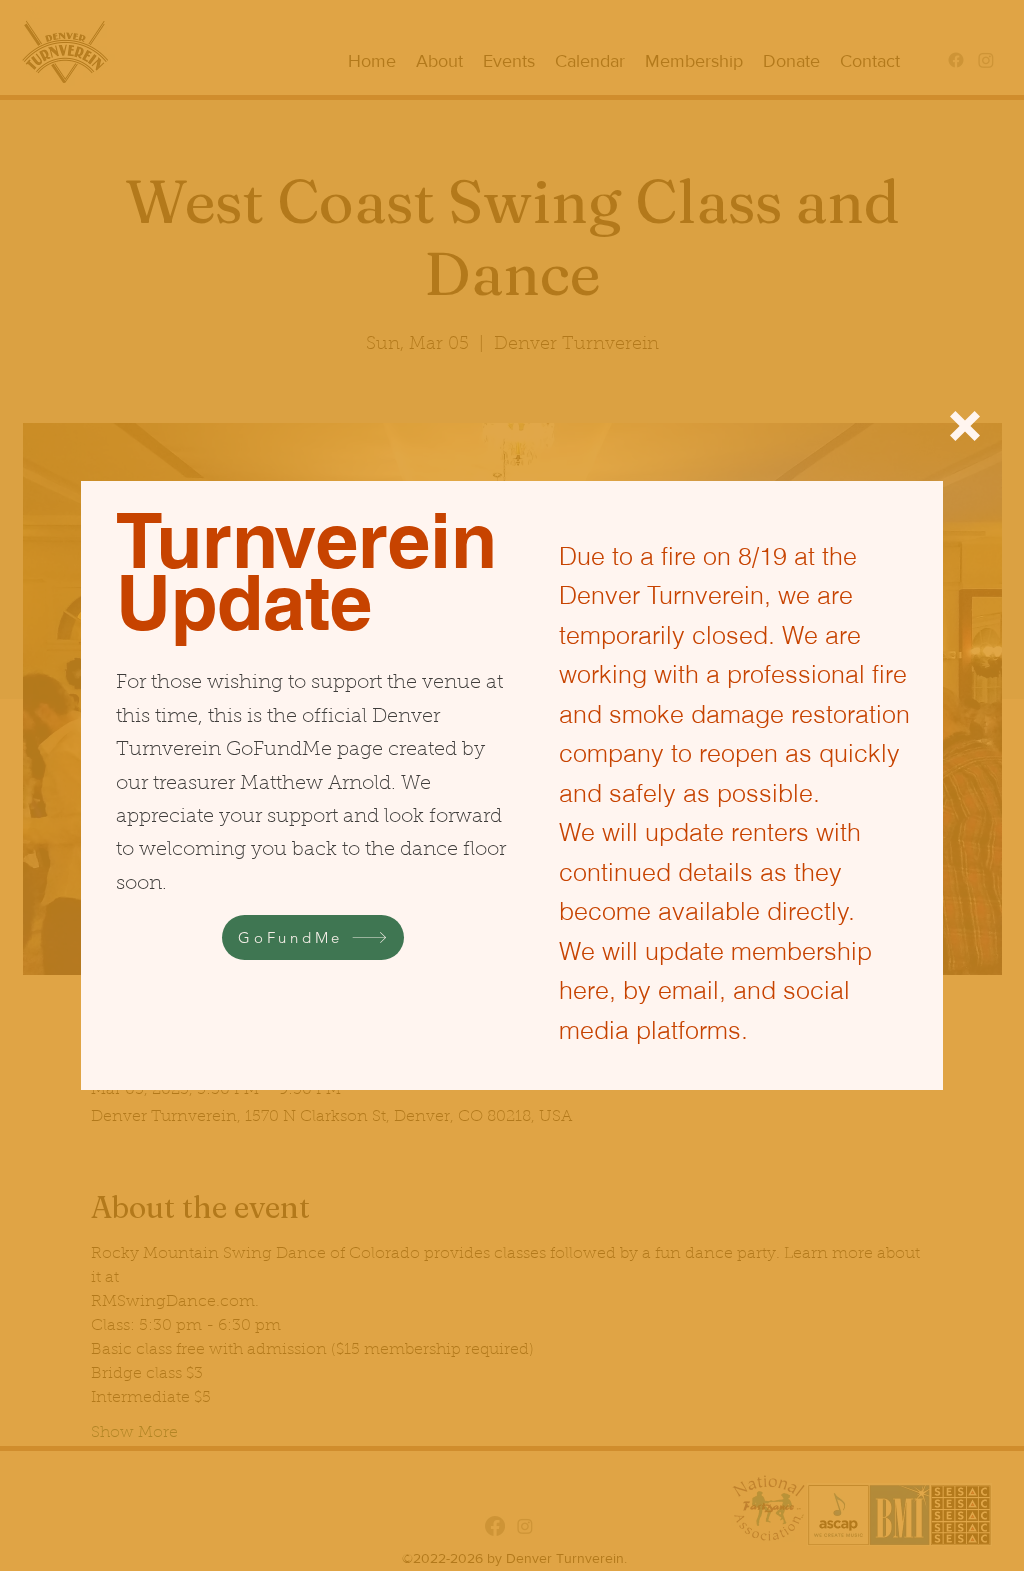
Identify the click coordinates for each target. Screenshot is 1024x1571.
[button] (965, 426)
